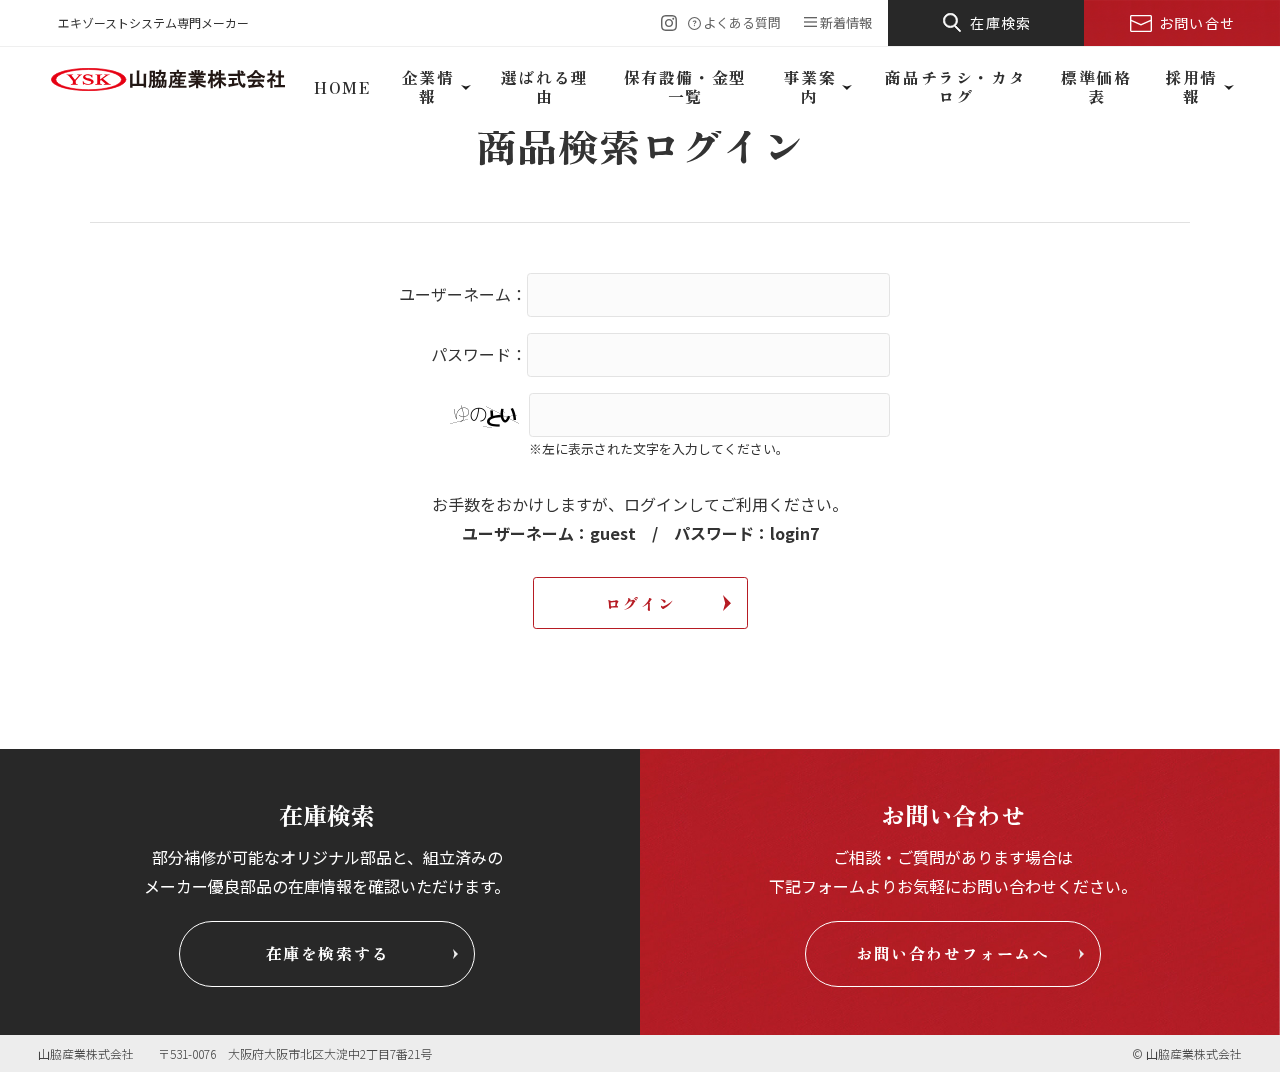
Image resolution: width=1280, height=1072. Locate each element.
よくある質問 (742, 22)
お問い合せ (1197, 23)
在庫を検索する (327, 953)
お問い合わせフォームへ (953, 953)
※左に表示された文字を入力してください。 (659, 448)
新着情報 (846, 22)
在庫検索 (1001, 23)
